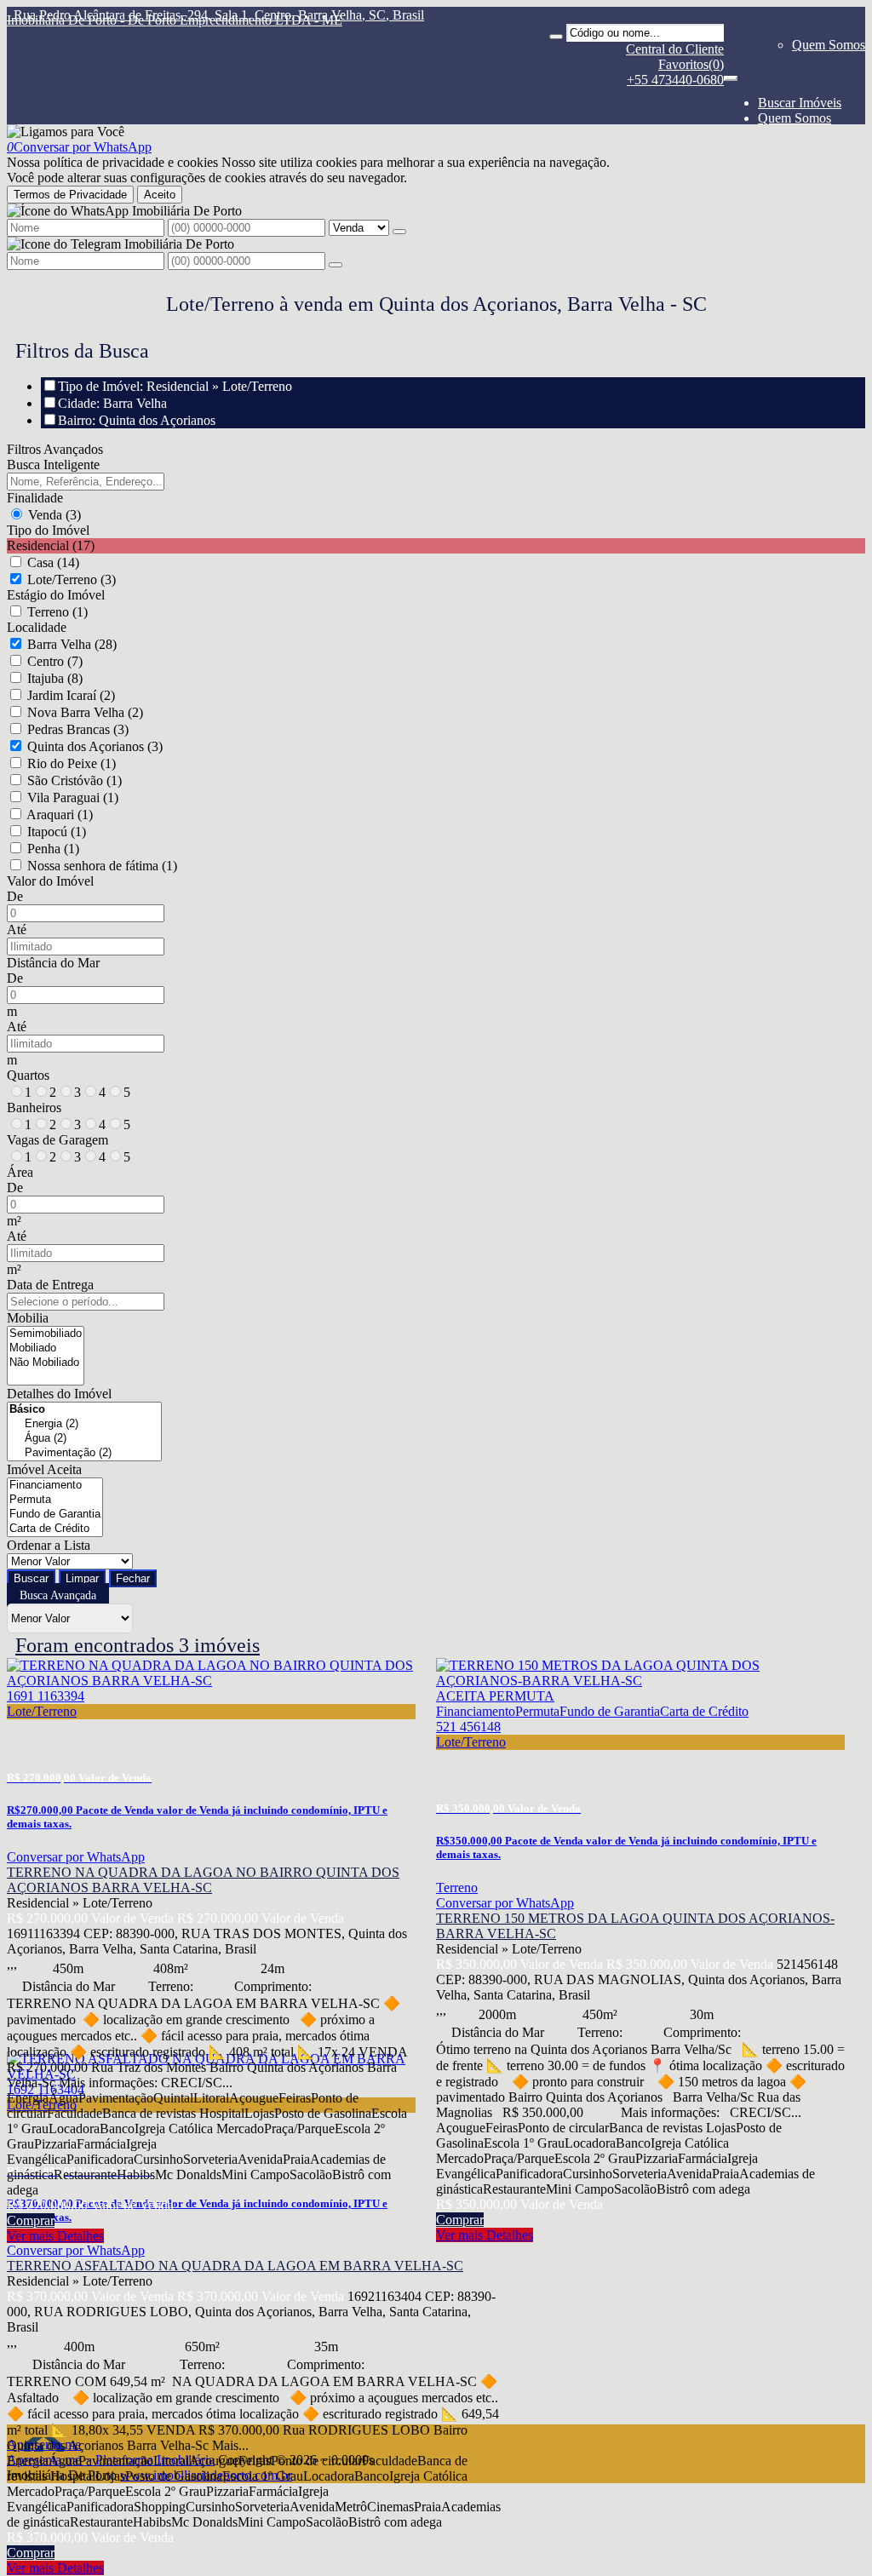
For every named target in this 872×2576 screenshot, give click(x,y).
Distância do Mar (53, 963)
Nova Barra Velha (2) (85, 712)
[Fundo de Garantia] (55, 1515)
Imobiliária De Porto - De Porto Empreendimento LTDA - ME (175, 20)
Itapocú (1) (57, 832)
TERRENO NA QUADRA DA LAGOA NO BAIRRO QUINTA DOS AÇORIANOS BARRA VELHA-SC (203, 1880)
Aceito (160, 195)
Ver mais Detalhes (55, 2236)
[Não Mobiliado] (46, 1363)
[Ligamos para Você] (66, 132)
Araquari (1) (60, 815)
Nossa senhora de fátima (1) (102, 866)
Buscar (31, 1578)
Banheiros (34, 1107)
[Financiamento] (55, 1486)
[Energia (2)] (84, 1424)
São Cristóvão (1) (75, 780)
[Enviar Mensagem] (336, 265)
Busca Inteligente (53, 465)
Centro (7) (55, 661)
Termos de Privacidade (70, 195)
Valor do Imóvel (50, 881)
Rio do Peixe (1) (72, 763)
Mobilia (28, 1318)
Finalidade (35, 498)
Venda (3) (54, 515)
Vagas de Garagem (57, 1140)
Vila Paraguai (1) (73, 797)
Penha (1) (53, 849)
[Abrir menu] (731, 74)
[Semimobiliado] (46, 1334)
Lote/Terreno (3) (72, 579)
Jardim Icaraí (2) (71, 695)
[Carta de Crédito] (55, 1529)
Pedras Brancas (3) (78, 729)
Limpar (82, 1578)
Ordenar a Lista (49, 1545)
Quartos (28, 1075)
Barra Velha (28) (72, 644)
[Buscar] (556, 37)
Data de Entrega (50, 1285)
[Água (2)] (84, 1439)
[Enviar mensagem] (399, 232)
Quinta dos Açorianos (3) (95, 746)
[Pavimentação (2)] (84, 1453)
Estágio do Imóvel (56, 595)
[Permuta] (55, 1500)
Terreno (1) (57, 612)
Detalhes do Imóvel (59, 1394)
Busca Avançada (58, 1595)
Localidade (37, 627)
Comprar (31, 2220)
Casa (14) (53, 562)
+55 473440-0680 (675, 80)
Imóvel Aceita (44, 1469)
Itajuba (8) (55, 678)
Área (20, 1172)
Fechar (133, 1578)
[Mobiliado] (46, 1348)
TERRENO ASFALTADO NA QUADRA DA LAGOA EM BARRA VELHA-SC (235, 2266)
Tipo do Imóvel (48, 530)
